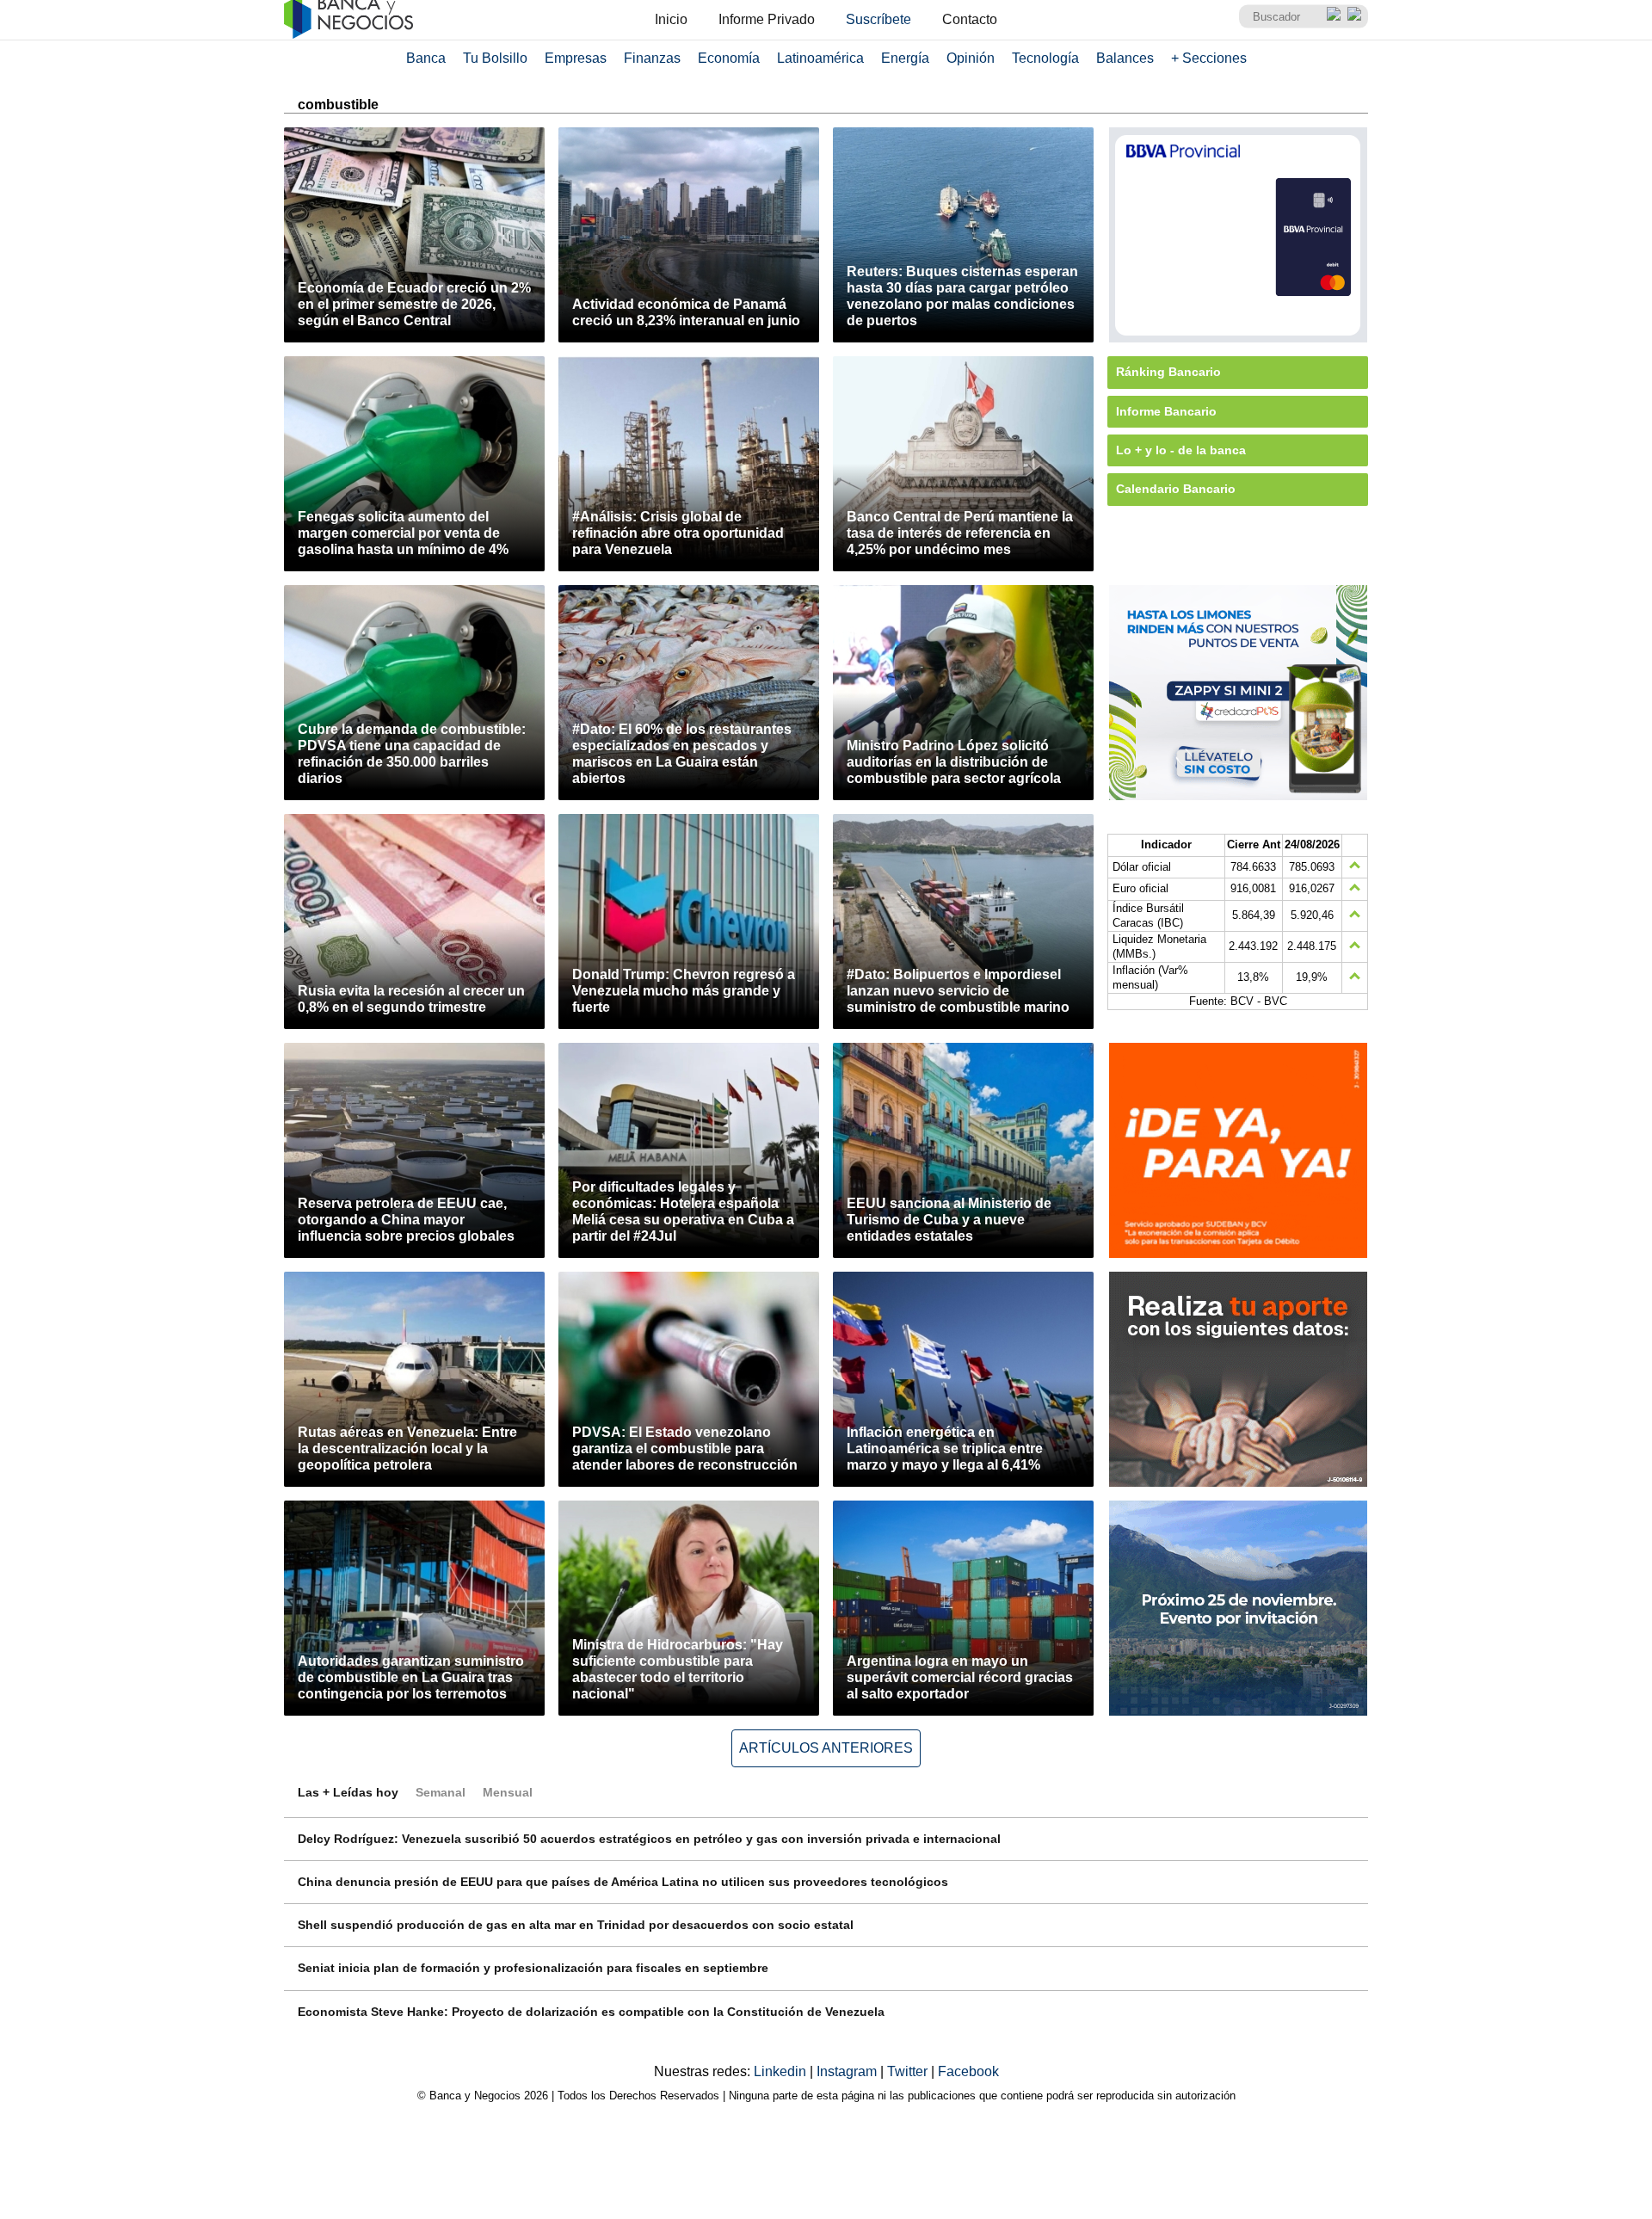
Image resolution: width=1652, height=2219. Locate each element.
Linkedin (782, 2071)
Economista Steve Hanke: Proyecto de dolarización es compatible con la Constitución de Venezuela (591, 2012)
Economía (729, 58)
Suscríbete (878, 19)
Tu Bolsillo (495, 58)
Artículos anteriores (826, 1748)
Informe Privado (767, 19)
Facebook (968, 2071)
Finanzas (652, 58)
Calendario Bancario (1176, 489)
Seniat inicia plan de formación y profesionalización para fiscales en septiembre (533, 1968)
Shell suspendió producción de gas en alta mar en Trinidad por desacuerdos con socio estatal (576, 1925)
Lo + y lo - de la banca (1181, 450)
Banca (426, 58)
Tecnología (1045, 58)
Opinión (971, 58)
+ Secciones (1209, 58)
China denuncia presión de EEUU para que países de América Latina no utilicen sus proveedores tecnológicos (623, 1882)
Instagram (848, 2071)
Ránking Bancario (1168, 372)
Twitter (909, 2071)
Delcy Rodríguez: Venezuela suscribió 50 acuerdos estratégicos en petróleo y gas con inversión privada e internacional (649, 1839)
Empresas (576, 58)
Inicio (671, 19)
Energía (905, 58)
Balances (1125, 58)
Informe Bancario (1166, 411)
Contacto (970, 19)
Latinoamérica (820, 58)
